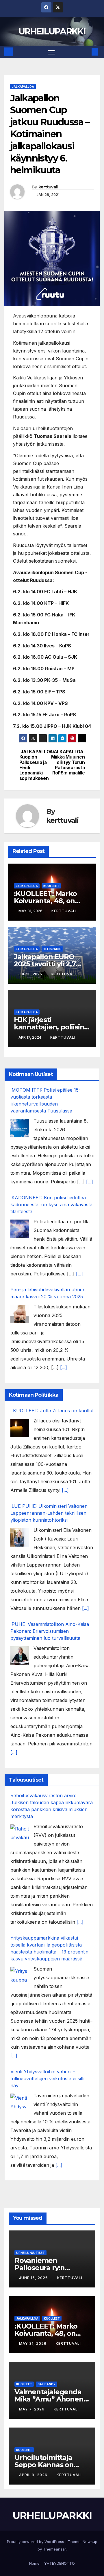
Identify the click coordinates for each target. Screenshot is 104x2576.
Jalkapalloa (23, 87)
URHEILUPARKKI (52, 31)
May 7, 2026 (32, 2409)
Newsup (90, 2542)
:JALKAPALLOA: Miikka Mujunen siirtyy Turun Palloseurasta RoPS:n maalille (68, 763)
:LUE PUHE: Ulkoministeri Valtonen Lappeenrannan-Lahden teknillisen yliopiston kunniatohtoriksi (49, 1513)
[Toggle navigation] (51, 52)
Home (34, 2563)
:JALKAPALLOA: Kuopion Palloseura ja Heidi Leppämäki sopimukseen (36, 765)
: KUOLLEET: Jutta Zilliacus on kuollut (52, 1411)
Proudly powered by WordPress (36, 2542)
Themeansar (54, 2549)
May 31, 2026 (33, 2343)
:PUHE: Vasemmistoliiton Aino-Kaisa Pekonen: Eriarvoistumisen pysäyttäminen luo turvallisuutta (50, 1631)
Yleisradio (52, 949)
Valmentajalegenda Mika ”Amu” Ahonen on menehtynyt (49, 2399)
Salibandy (47, 2384)
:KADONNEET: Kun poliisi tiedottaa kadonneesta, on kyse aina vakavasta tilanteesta (51, 1205)
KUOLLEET (51, 886)
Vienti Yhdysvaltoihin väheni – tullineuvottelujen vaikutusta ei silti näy (47, 2079)
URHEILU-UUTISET (30, 2253)
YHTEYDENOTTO (60, 2563)
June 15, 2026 (34, 2278)
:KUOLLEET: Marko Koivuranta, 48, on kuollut (45, 901)
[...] (90, 1182)
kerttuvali (48, 187)
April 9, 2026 (34, 2475)
